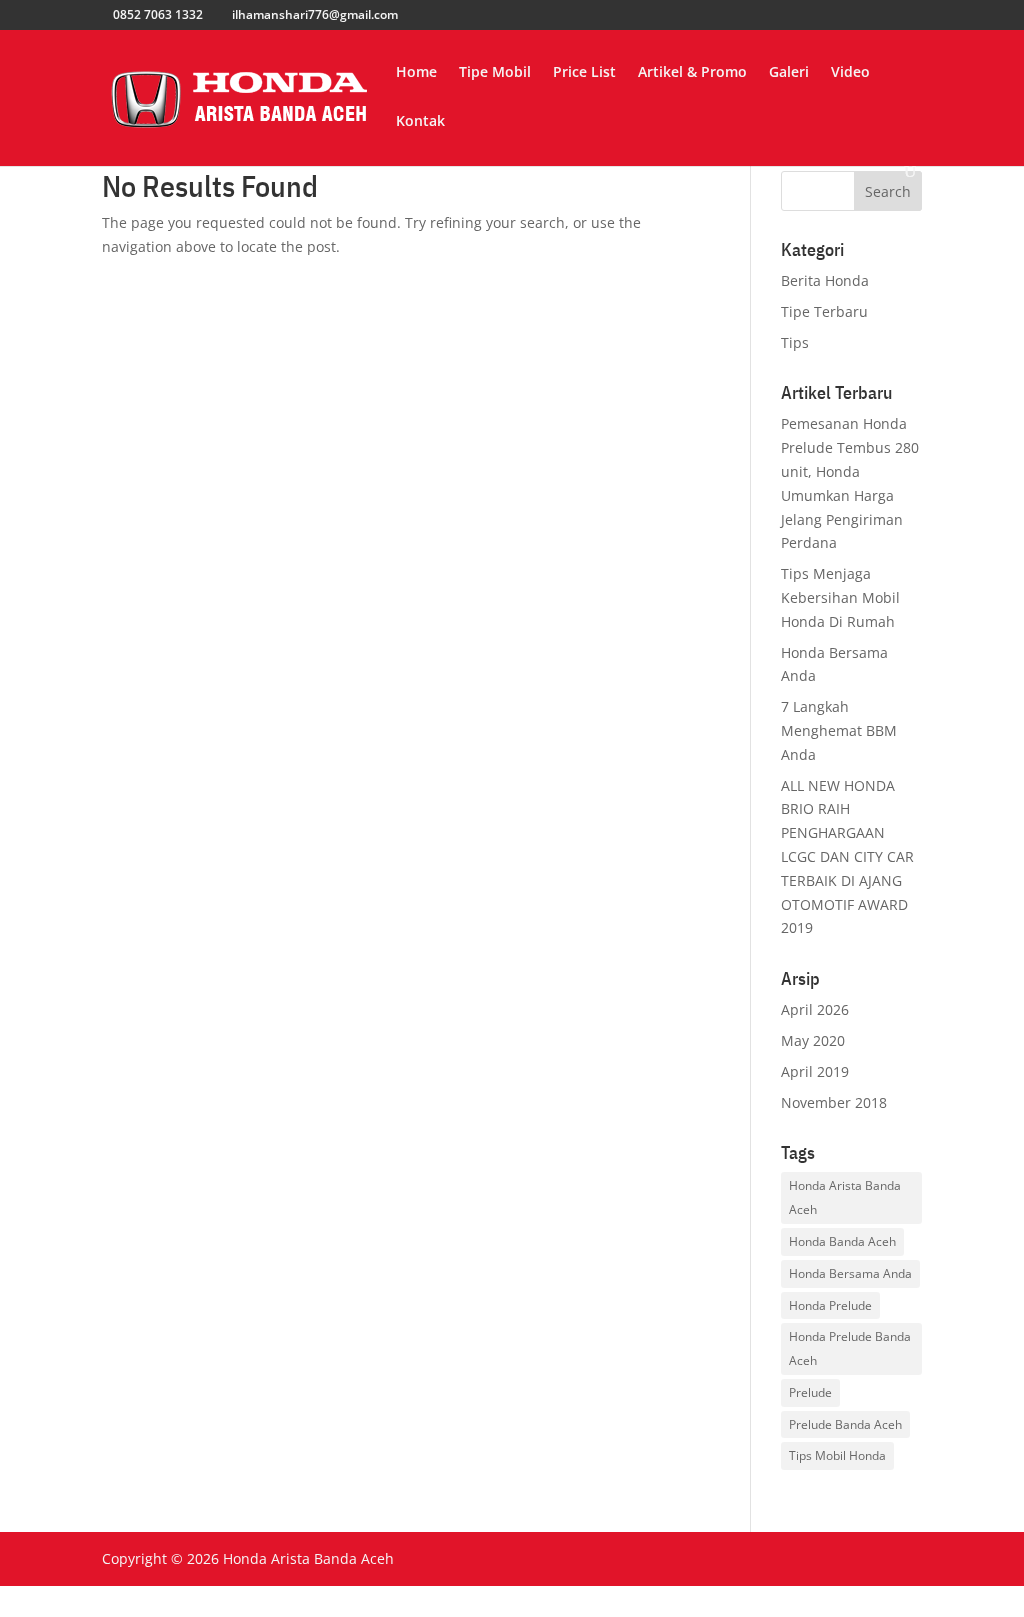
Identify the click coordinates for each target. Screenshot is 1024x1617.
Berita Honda (825, 280)
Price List (584, 73)
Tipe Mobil (495, 73)
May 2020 (813, 1040)
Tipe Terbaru (824, 311)
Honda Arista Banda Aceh (845, 1197)
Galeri (789, 73)
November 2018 (834, 1102)
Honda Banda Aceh (842, 1241)
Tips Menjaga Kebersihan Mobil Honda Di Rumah (840, 597)
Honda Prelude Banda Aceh (850, 1348)
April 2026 (815, 1009)
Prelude (810, 1392)
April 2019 (815, 1071)
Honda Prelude (830, 1305)
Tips (795, 342)
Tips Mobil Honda (837, 1455)
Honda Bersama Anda (850, 1273)
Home (416, 73)
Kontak (420, 122)
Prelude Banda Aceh (845, 1424)
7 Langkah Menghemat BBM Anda (839, 730)
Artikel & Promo (692, 73)
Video (850, 73)
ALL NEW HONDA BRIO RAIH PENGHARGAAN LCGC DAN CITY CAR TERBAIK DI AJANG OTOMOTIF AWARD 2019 (847, 857)
